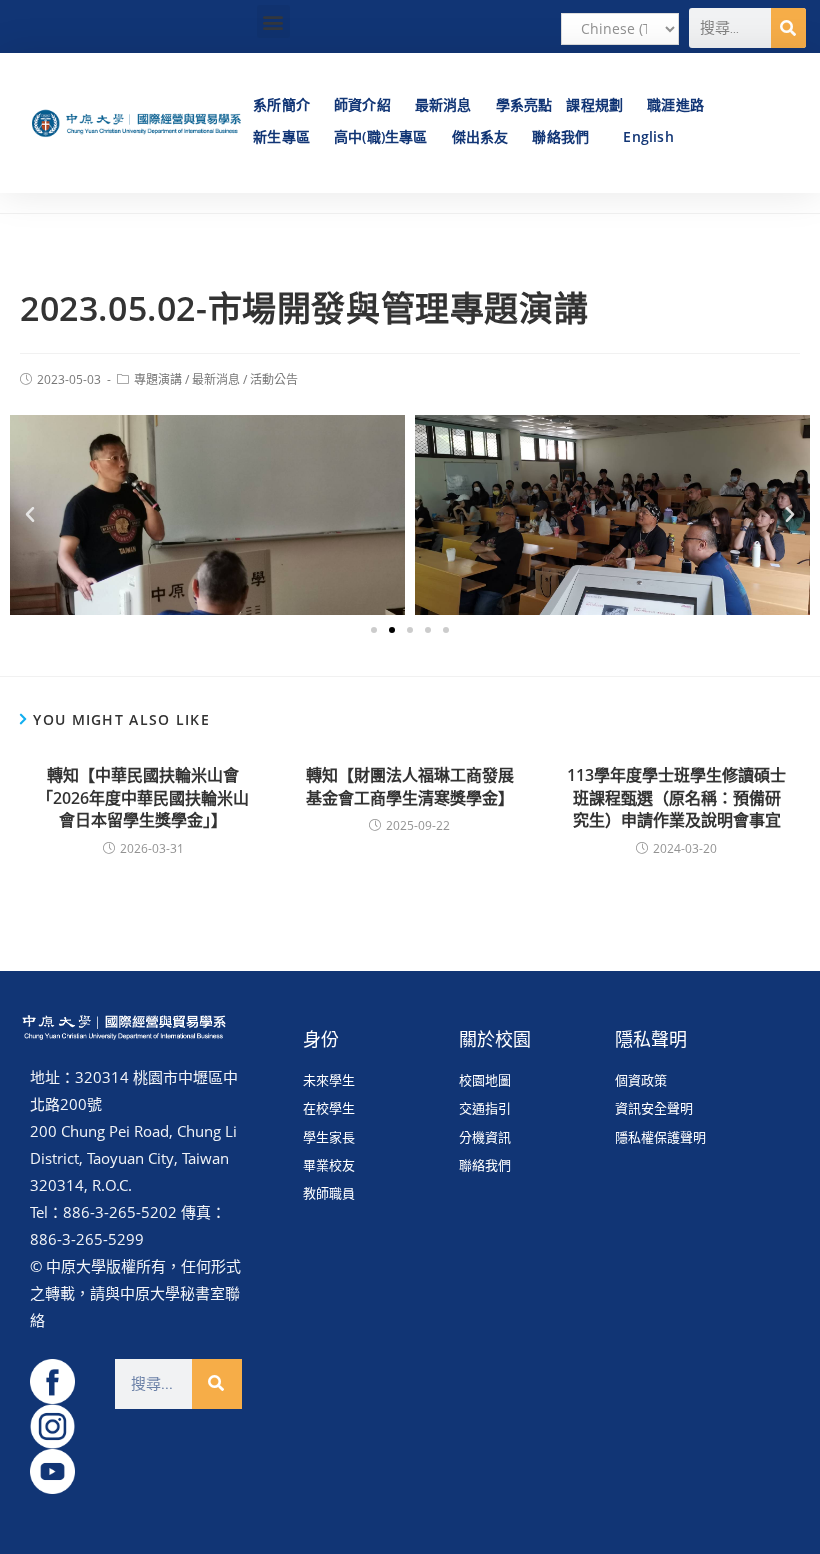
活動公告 (274, 379)
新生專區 (281, 136)
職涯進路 (675, 104)
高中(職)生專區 (381, 136)
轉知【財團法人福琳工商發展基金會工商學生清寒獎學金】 (410, 786)
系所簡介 (281, 104)
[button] (273, 21)
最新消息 (443, 104)
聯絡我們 (560, 136)
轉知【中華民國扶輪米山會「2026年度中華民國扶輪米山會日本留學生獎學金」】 (143, 797)
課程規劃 (594, 104)
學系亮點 (524, 104)
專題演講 (158, 379)
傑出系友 (480, 136)
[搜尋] (788, 28)
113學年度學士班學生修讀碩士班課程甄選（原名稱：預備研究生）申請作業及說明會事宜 (676, 797)
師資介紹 (362, 104)
